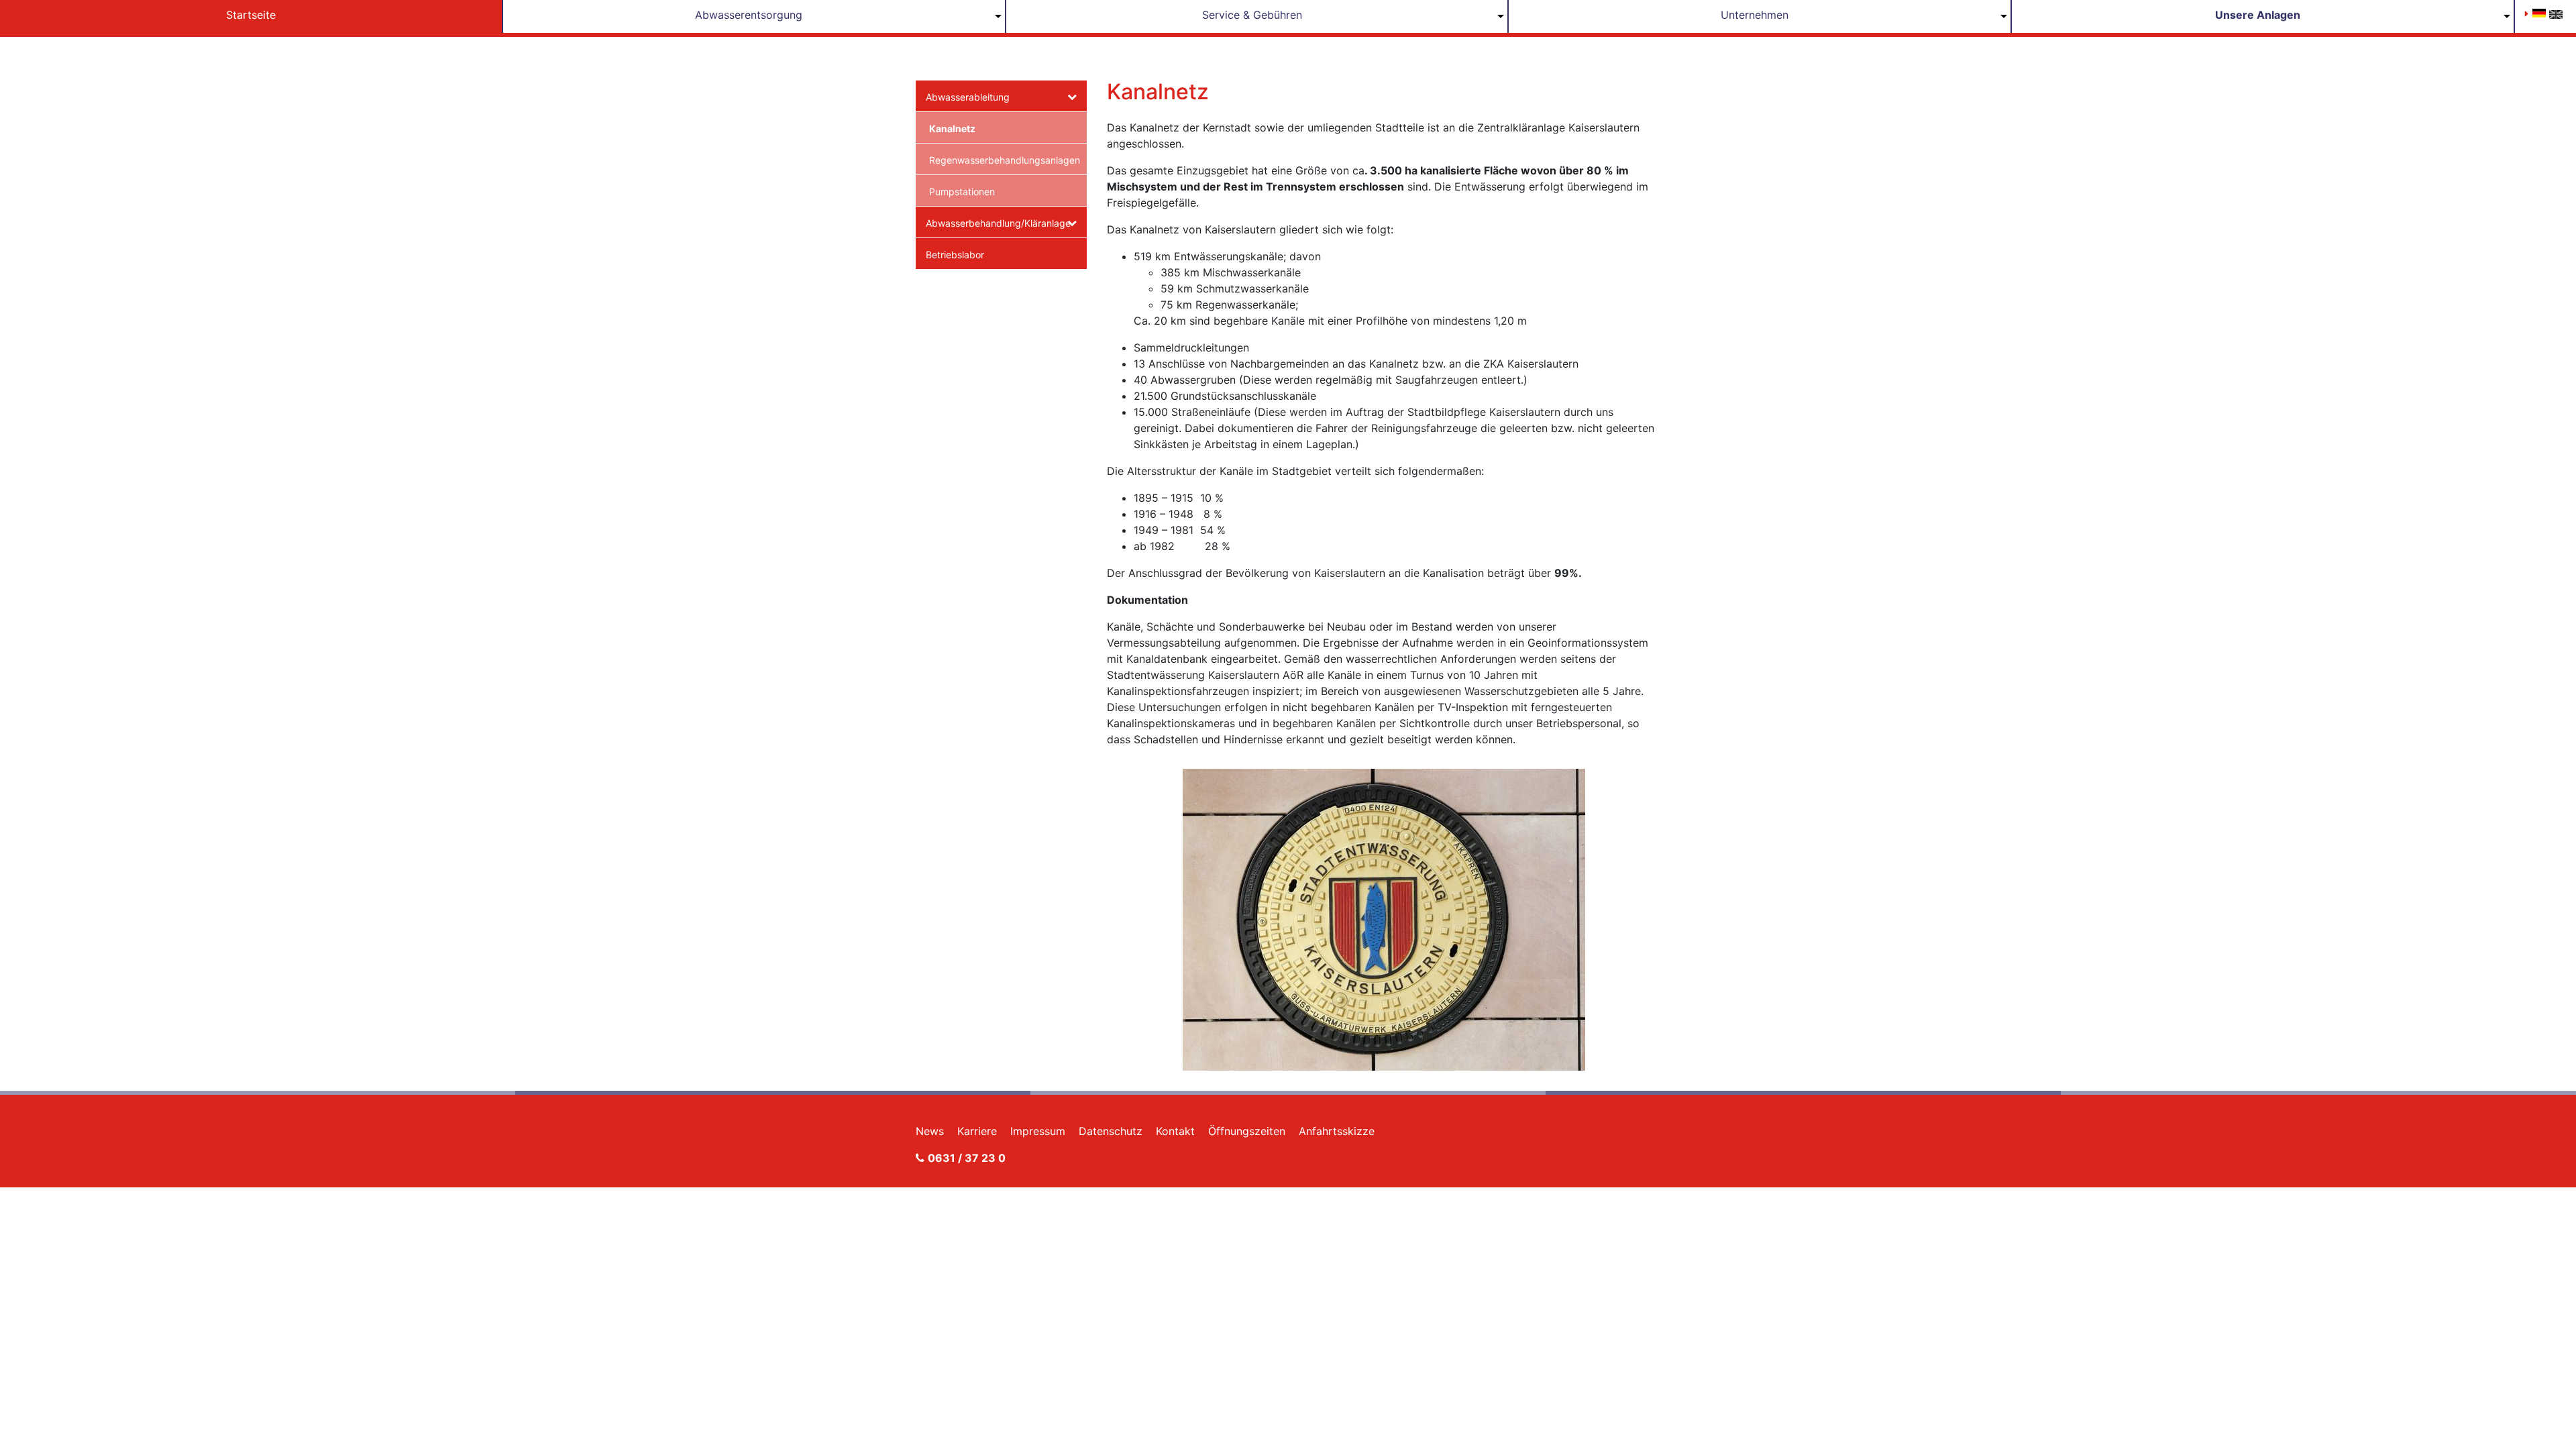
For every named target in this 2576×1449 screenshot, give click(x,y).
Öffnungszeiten (1247, 1131)
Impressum (1038, 1131)
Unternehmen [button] (1755, 15)
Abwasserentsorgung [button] (749, 15)
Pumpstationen (962, 192)
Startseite (251, 15)
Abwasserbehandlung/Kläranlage (997, 223)
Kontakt (1175, 1131)
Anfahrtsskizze (1337, 1131)
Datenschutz (1111, 1131)
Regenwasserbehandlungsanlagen (1003, 160)
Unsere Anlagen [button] (2258, 15)
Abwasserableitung (968, 97)
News (930, 1131)
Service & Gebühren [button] (1252, 15)
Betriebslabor (955, 255)
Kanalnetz (952, 128)
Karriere (977, 1131)
